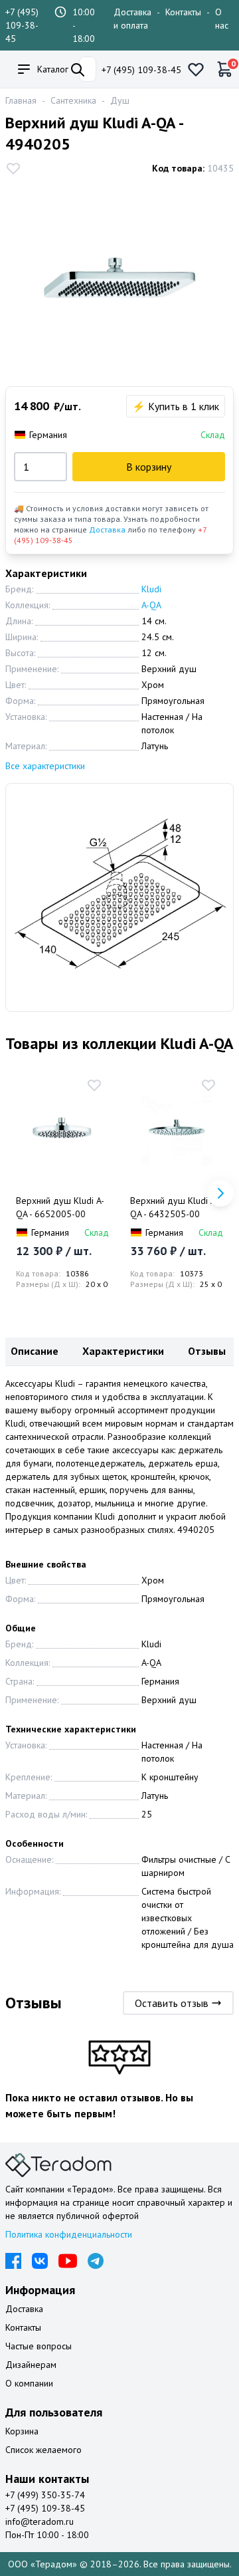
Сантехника (73, 100)
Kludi (151, 589)
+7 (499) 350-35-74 (45, 2495)
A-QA (151, 605)
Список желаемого (43, 2450)
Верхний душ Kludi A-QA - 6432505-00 (174, 1207)
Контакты (183, 12)
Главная (21, 100)
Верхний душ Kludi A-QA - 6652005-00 (60, 1207)
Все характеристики (45, 766)
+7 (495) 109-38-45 (22, 25)
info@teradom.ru (40, 2521)
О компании (29, 2383)
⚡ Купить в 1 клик (176, 406)
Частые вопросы (39, 2346)
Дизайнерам (31, 2365)
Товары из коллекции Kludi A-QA (119, 1043)
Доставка (107, 529)
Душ (120, 100)
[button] (220, 1193)
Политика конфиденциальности (69, 2234)
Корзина (22, 2431)
